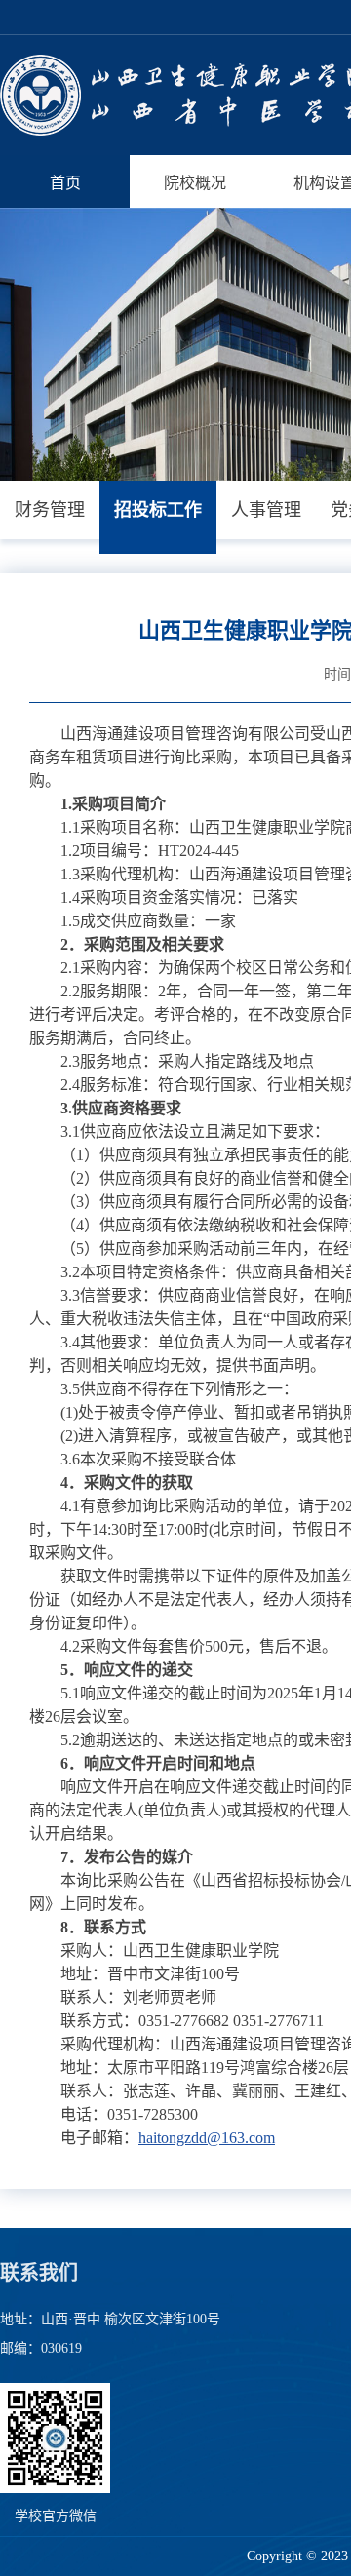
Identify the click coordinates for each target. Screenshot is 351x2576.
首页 (65, 183)
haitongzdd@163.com (207, 2138)
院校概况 (195, 183)
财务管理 (50, 510)
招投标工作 (158, 510)
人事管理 (266, 510)
